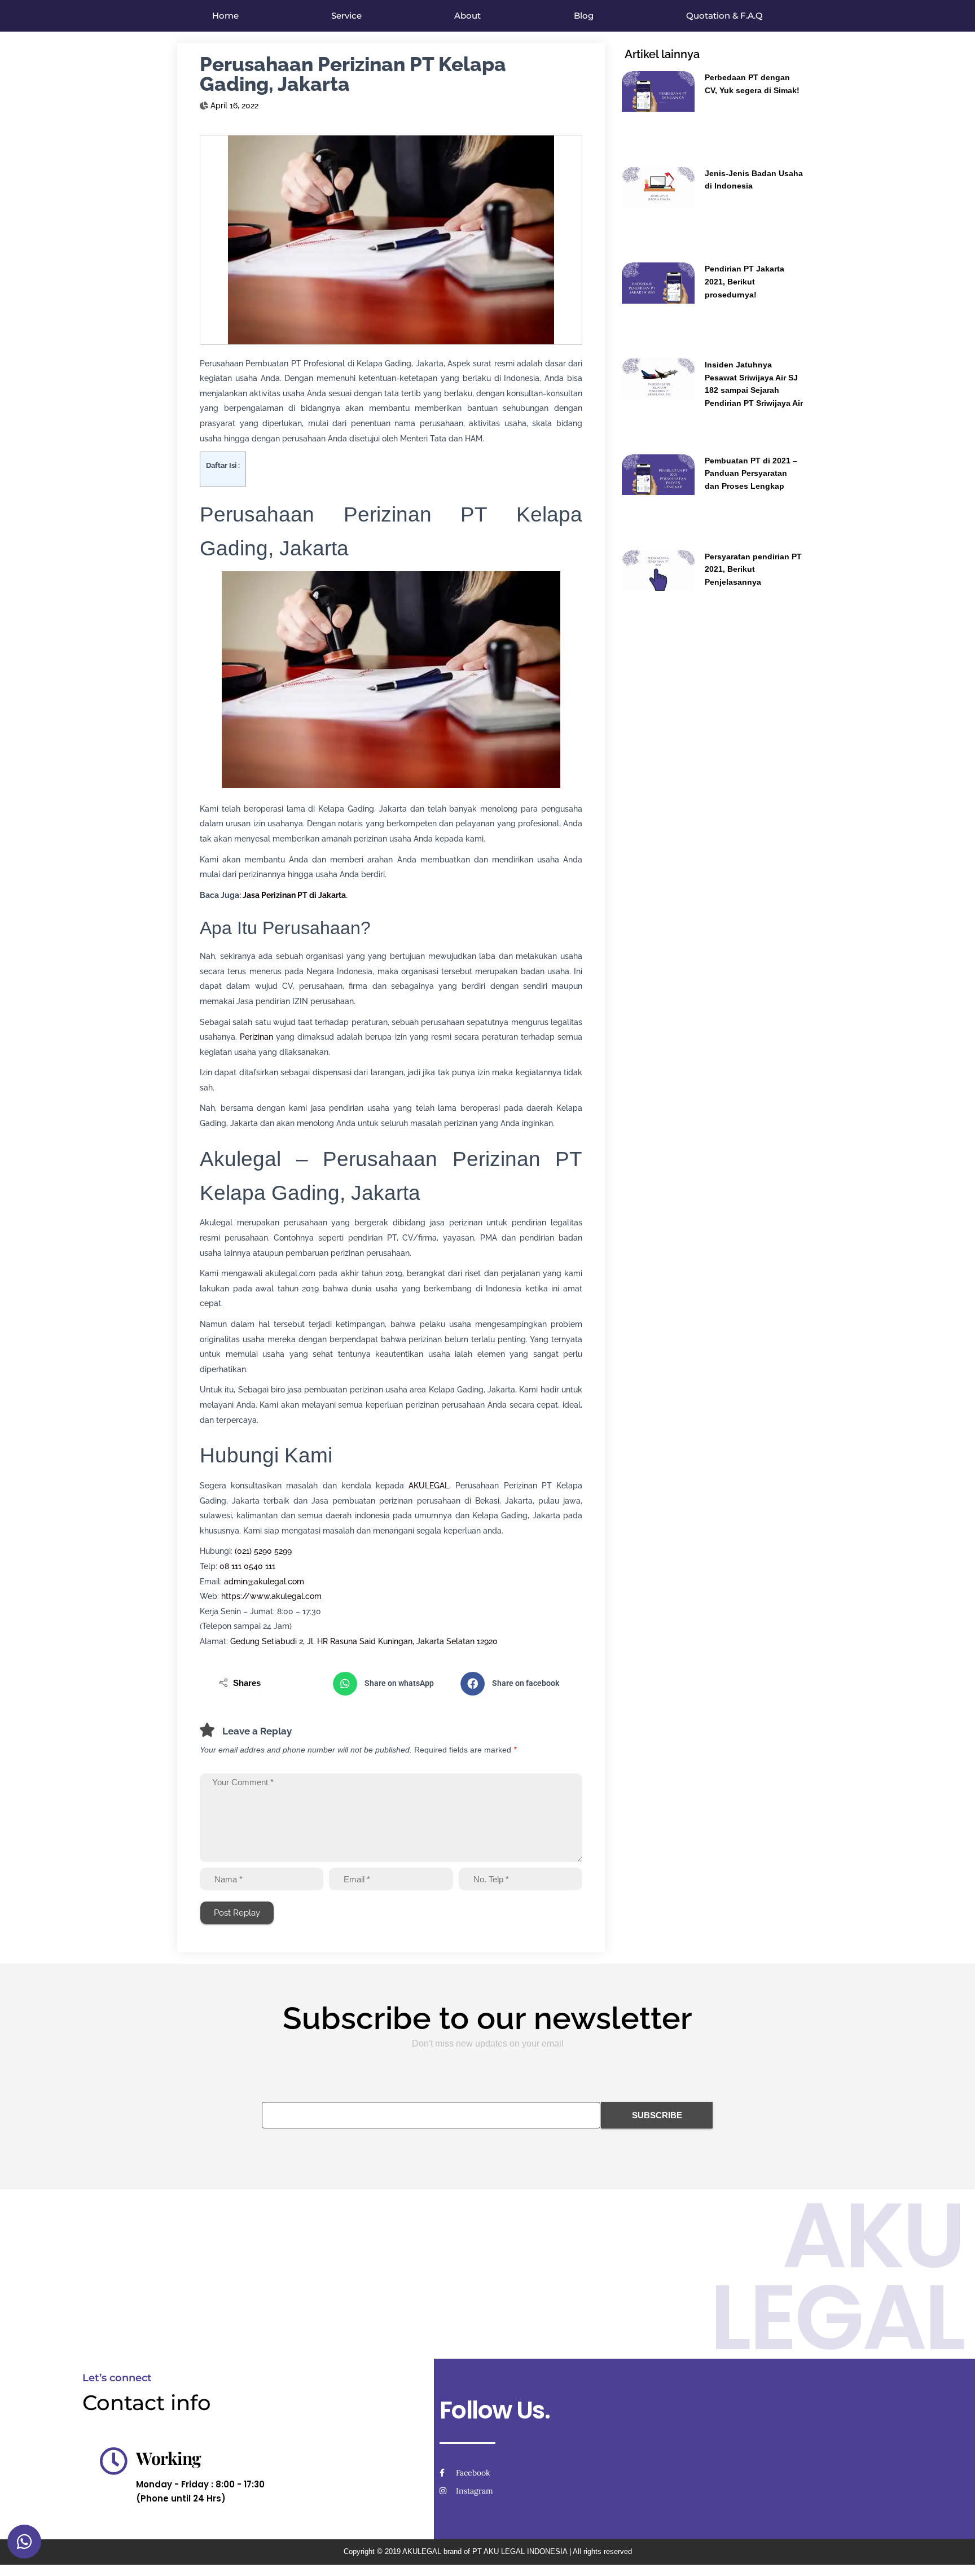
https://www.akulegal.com (271, 1596)
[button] (391, 1684)
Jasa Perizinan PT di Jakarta (294, 895)
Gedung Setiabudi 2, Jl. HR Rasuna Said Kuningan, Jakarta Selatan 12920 (364, 1641)
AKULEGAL (429, 1486)
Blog (584, 16)
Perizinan (256, 1037)
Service (346, 16)
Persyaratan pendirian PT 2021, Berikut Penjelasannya (753, 569)
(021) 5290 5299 (263, 1551)
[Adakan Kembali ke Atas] (953, 2553)
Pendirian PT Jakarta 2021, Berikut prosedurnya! (745, 281)
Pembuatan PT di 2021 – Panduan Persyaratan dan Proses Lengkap (751, 473)
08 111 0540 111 (247, 1566)
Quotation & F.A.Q (724, 16)
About (467, 16)
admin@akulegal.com (264, 1581)
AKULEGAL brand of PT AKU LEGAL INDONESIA (485, 2551)
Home (225, 16)
